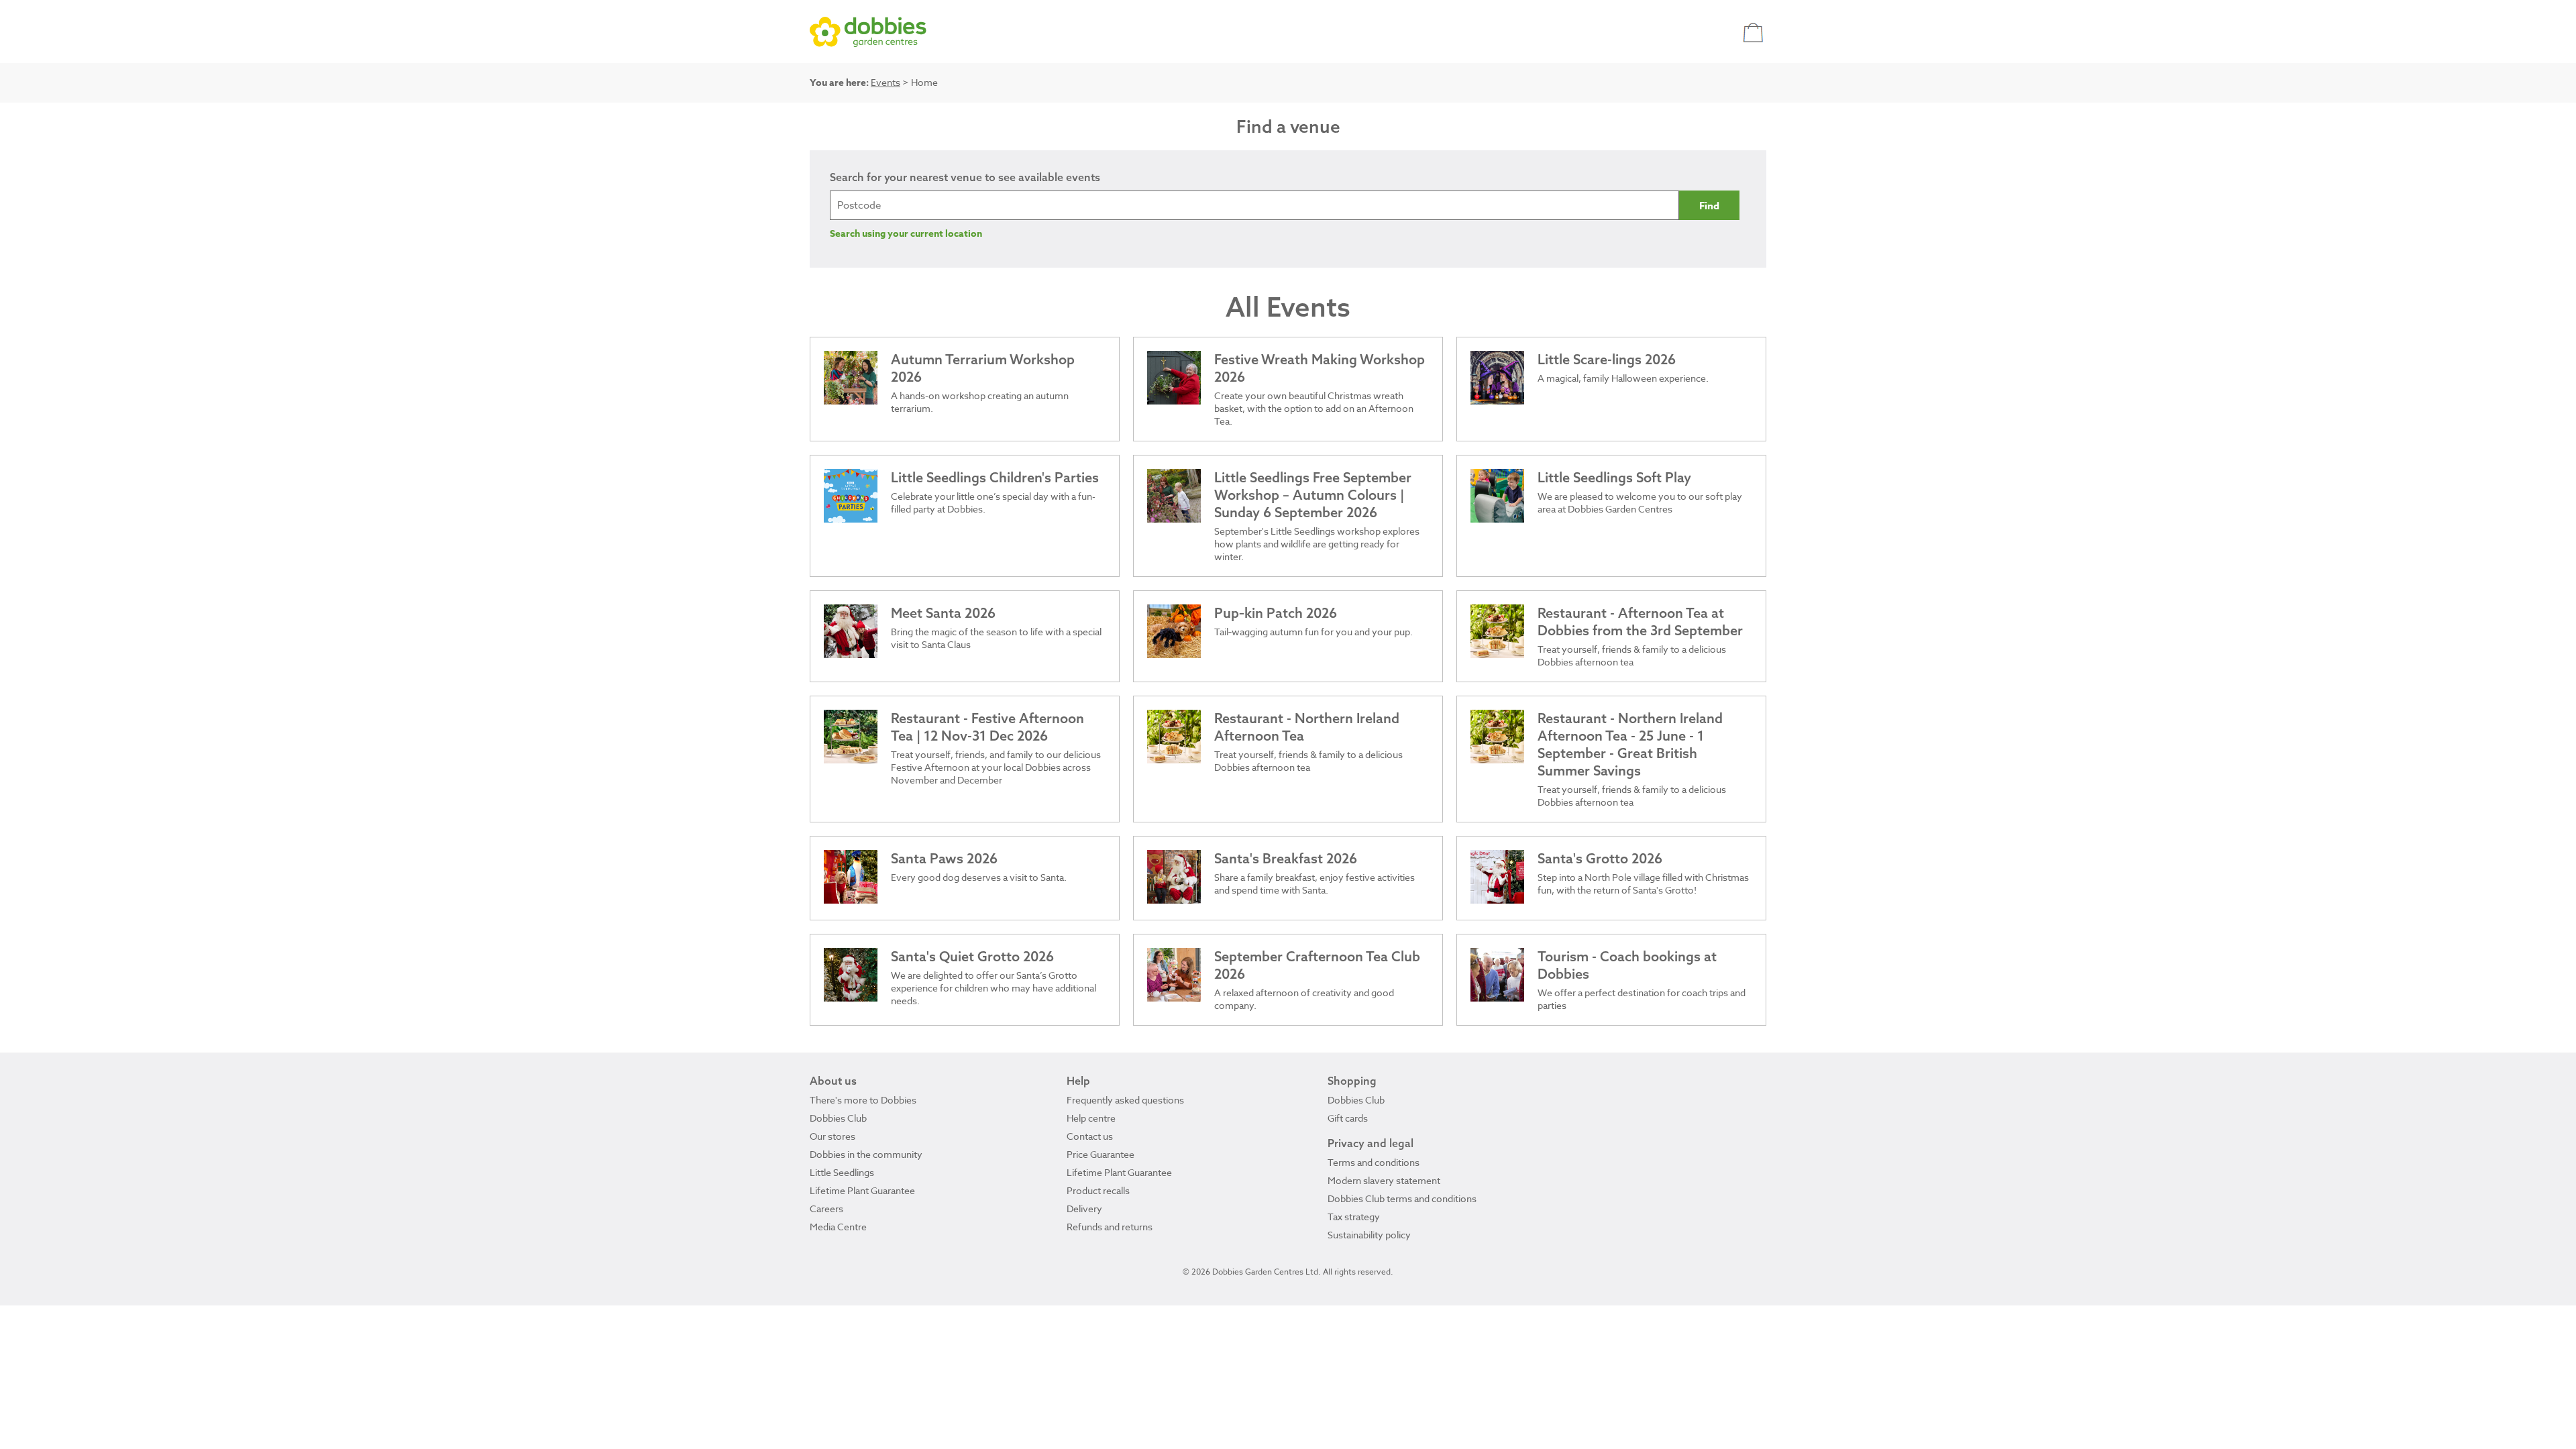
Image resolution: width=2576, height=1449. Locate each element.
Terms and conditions (1374, 1162)
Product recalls (1098, 1190)
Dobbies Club (838, 1118)
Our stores (833, 1136)
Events (885, 82)
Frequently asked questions (1125, 1100)
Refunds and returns (1110, 1227)
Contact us (1090, 1136)
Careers (826, 1209)
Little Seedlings (842, 1172)
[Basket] (1755, 32)
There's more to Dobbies (863, 1100)
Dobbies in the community (866, 1154)
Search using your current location (906, 234)
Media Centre (838, 1227)
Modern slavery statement (1384, 1180)
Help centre (1091, 1118)
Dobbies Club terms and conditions (1402, 1198)
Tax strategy (1354, 1217)
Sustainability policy (1369, 1235)
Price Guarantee (1101, 1154)
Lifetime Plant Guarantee (862, 1190)
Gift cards (1348, 1118)
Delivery (1084, 1209)
